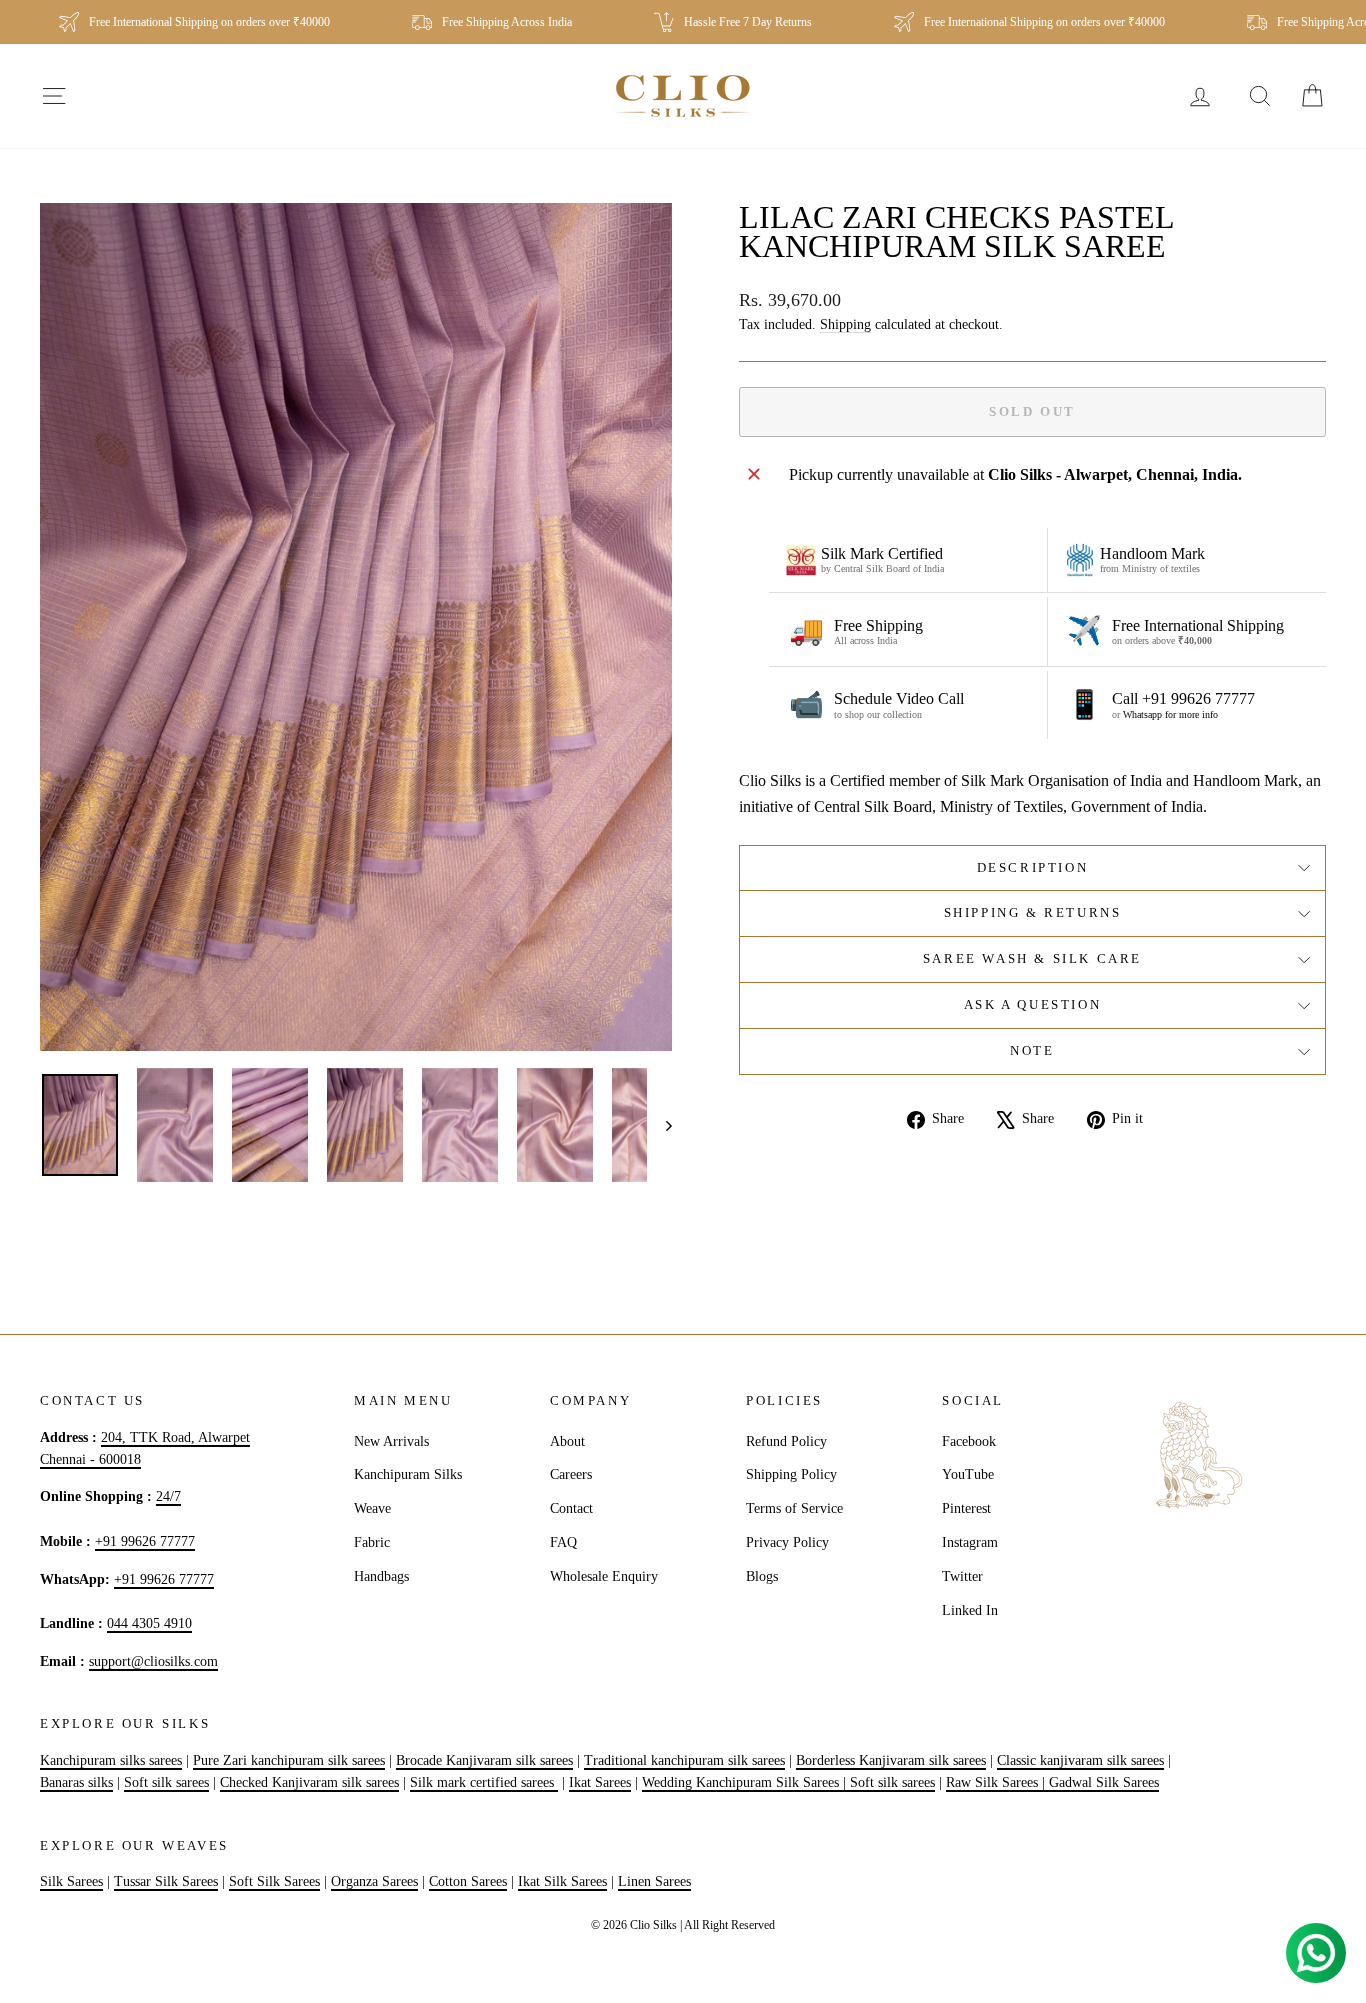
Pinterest (966, 1508)
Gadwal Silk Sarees (1104, 1782)
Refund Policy (786, 1441)
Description (1033, 867)
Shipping (845, 324)
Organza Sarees (374, 1881)
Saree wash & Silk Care (1032, 958)
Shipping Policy (791, 1474)
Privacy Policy (787, 1542)
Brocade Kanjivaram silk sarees (484, 1760)
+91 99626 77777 (145, 1541)
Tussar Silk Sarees (166, 1881)
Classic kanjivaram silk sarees (1080, 1760)
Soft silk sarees (166, 1782)
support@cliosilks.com (153, 1661)
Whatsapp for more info (1170, 714)
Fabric (372, 1542)
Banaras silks (76, 1782)
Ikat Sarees (600, 1782)
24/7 (168, 1496)
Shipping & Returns (1033, 912)
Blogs (762, 1576)
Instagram (970, 1542)
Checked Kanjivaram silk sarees (309, 1782)
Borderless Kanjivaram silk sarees (891, 1760)
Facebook (969, 1441)
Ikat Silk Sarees (562, 1881)
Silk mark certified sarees (484, 1782)
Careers (571, 1474)
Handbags (381, 1576)
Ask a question (1032, 1004)
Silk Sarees (71, 1881)
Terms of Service (794, 1508)
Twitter (962, 1576)
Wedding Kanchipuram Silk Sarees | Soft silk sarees (788, 1782)
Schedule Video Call (899, 698)
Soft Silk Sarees (274, 1881)
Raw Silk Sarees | (997, 1782)
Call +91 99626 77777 (1183, 698)
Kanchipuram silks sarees (111, 1760)
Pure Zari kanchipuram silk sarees (289, 1760)
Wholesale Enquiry (604, 1576)
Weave (372, 1508)
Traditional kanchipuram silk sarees (684, 1760)
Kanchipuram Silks (408, 1474)
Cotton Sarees (468, 1881)
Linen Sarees (654, 1881)
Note (1032, 1050)
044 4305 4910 (149, 1623)
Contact (571, 1508)
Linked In (970, 1610)
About (567, 1441)
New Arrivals (391, 1441)
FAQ (563, 1542)
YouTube (968, 1474)
